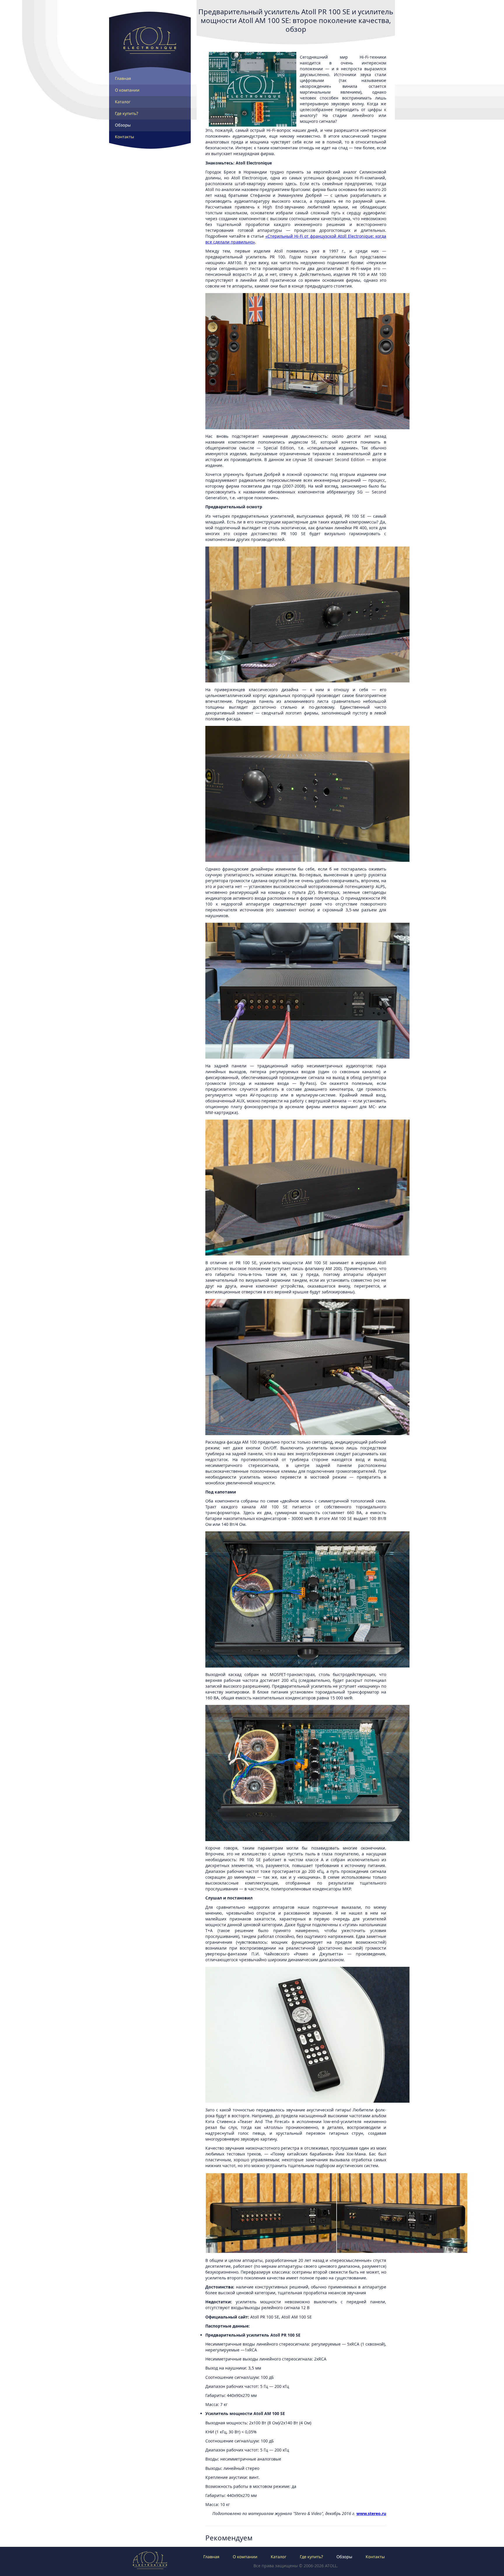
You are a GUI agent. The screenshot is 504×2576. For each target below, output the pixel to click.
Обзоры (123, 125)
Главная (123, 79)
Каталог (123, 102)
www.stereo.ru (371, 2513)
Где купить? (127, 114)
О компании (127, 90)
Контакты (125, 137)
